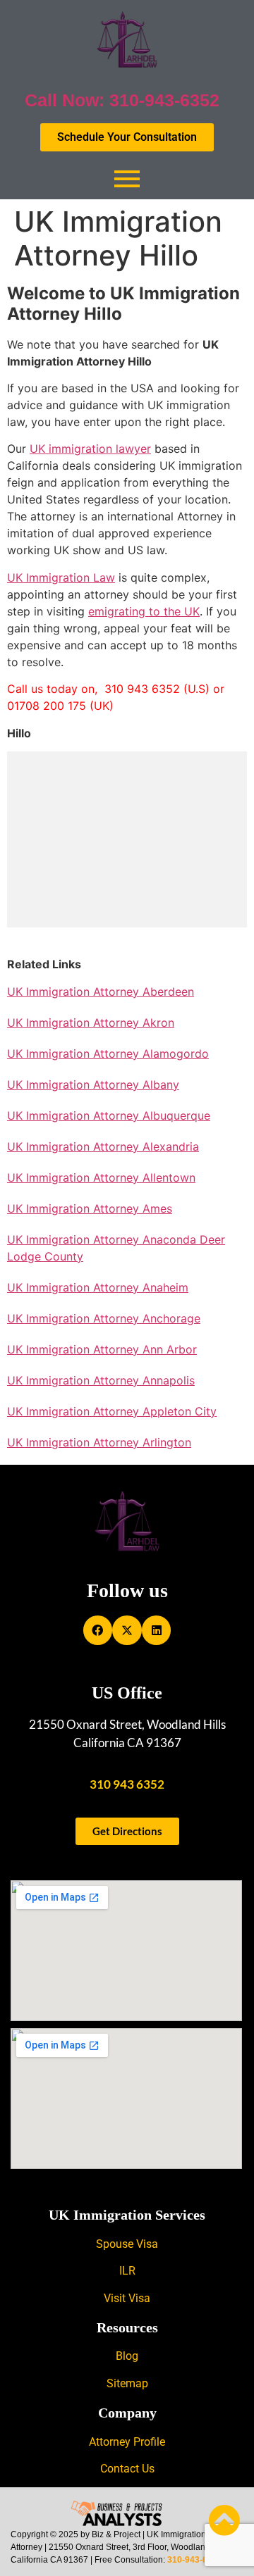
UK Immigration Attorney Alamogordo (108, 1053)
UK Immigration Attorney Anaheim (98, 1287)
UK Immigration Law (61, 577)
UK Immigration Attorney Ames (90, 1208)
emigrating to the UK (144, 611)
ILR (127, 2271)
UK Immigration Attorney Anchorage (104, 1318)
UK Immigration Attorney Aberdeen (101, 992)
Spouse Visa (127, 2244)
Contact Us (127, 2469)
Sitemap (127, 2383)
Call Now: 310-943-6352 (122, 100)
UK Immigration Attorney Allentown (101, 1177)
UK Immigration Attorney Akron (91, 1023)
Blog (127, 2356)
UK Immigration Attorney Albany (93, 1084)
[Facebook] (98, 1630)
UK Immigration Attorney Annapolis (101, 1380)
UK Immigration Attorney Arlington (99, 1442)
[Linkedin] (157, 1630)
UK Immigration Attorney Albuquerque (109, 1115)
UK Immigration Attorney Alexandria (103, 1146)
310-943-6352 (195, 2560)
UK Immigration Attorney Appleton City (112, 1411)
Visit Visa (127, 2298)
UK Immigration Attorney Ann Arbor (102, 1349)
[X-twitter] (127, 1630)
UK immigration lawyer (90, 449)
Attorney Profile (127, 2442)
